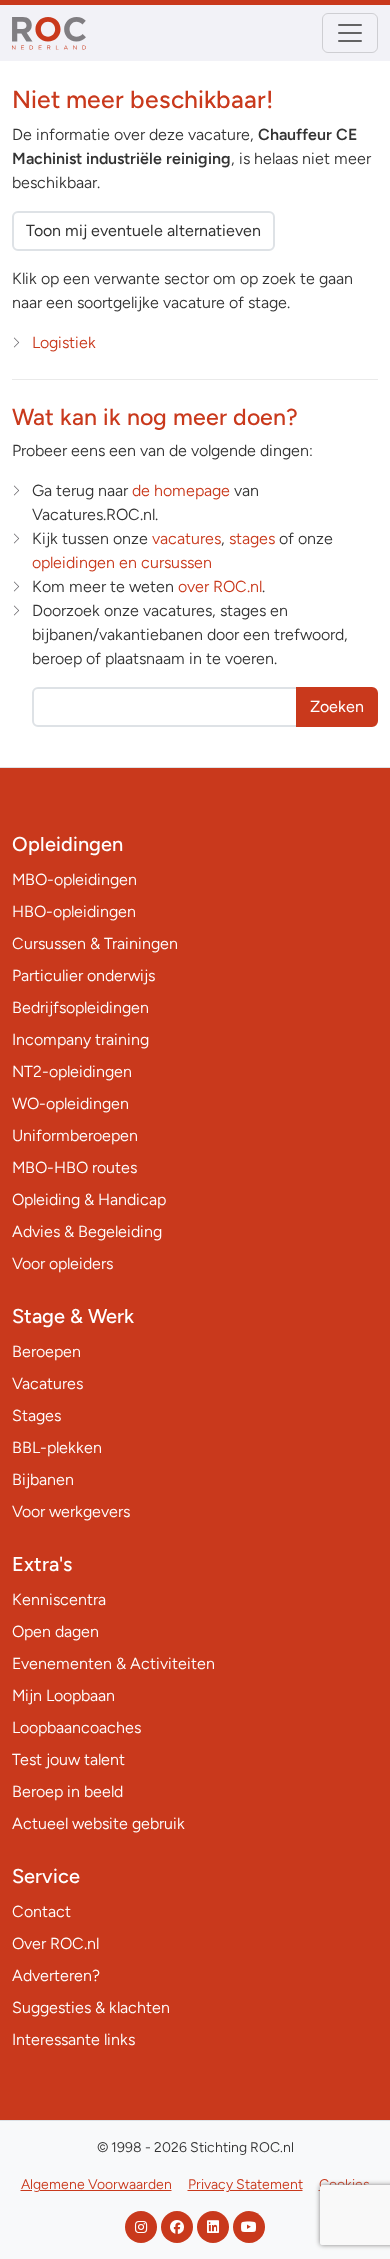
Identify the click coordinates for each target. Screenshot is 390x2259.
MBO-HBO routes (74, 1167)
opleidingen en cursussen (122, 562)
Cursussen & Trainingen (95, 943)
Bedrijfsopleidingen (80, 1007)
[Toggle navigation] (350, 33)
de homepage (181, 490)
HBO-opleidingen (74, 911)
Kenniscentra (59, 1599)
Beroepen (46, 1351)
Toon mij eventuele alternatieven (143, 230)
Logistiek (64, 342)
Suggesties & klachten (91, 2007)
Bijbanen (43, 1479)
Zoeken (337, 706)
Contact (41, 1911)
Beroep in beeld (67, 1791)
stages (252, 538)
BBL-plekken (57, 1447)
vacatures (186, 538)
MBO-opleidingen (74, 879)
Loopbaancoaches (76, 1727)
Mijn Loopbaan (63, 1695)
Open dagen (55, 1631)
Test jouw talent (68, 1759)
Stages (36, 1415)
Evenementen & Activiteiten (113, 1663)
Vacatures (47, 1383)
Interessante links (73, 2039)
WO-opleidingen (70, 1103)
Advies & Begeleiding (87, 1231)
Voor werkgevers (71, 1511)
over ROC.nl (220, 586)
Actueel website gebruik (98, 1823)
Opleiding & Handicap (89, 1199)
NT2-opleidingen (72, 1071)
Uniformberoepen (75, 1135)
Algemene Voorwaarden (96, 2184)
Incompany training (80, 1039)
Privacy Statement (245, 2184)
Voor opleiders (62, 1263)
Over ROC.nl (55, 1943)
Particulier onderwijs (83, 975)
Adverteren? (56, 1975)
